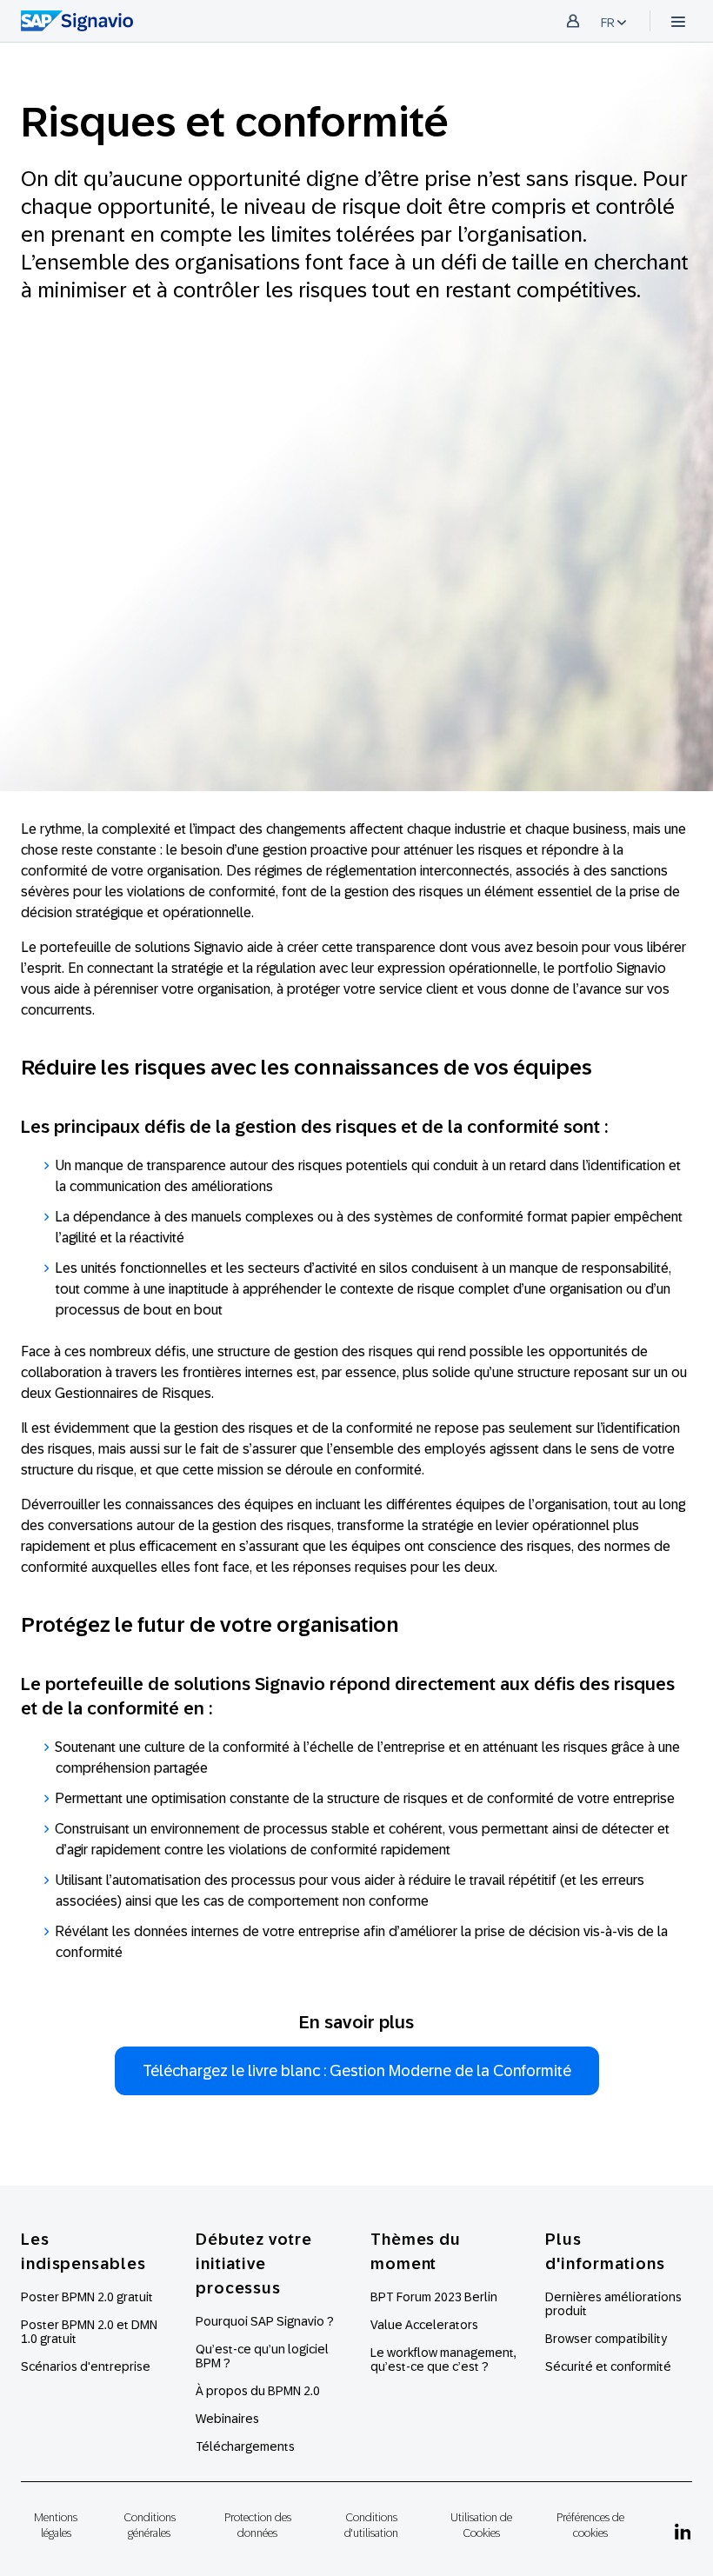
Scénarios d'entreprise (86, 2366)
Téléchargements (245, 2446)
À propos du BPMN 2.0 (258, 2391)
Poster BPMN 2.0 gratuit (87, 2297)
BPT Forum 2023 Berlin (434, 2297)
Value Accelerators (424, 2325)
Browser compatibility (606, 2339)
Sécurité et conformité (608, 2366)
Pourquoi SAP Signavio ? (265, 2321)
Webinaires (227, 2419)
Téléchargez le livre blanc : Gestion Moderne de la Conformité (357, 2071)
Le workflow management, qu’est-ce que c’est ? (443, 2360)
